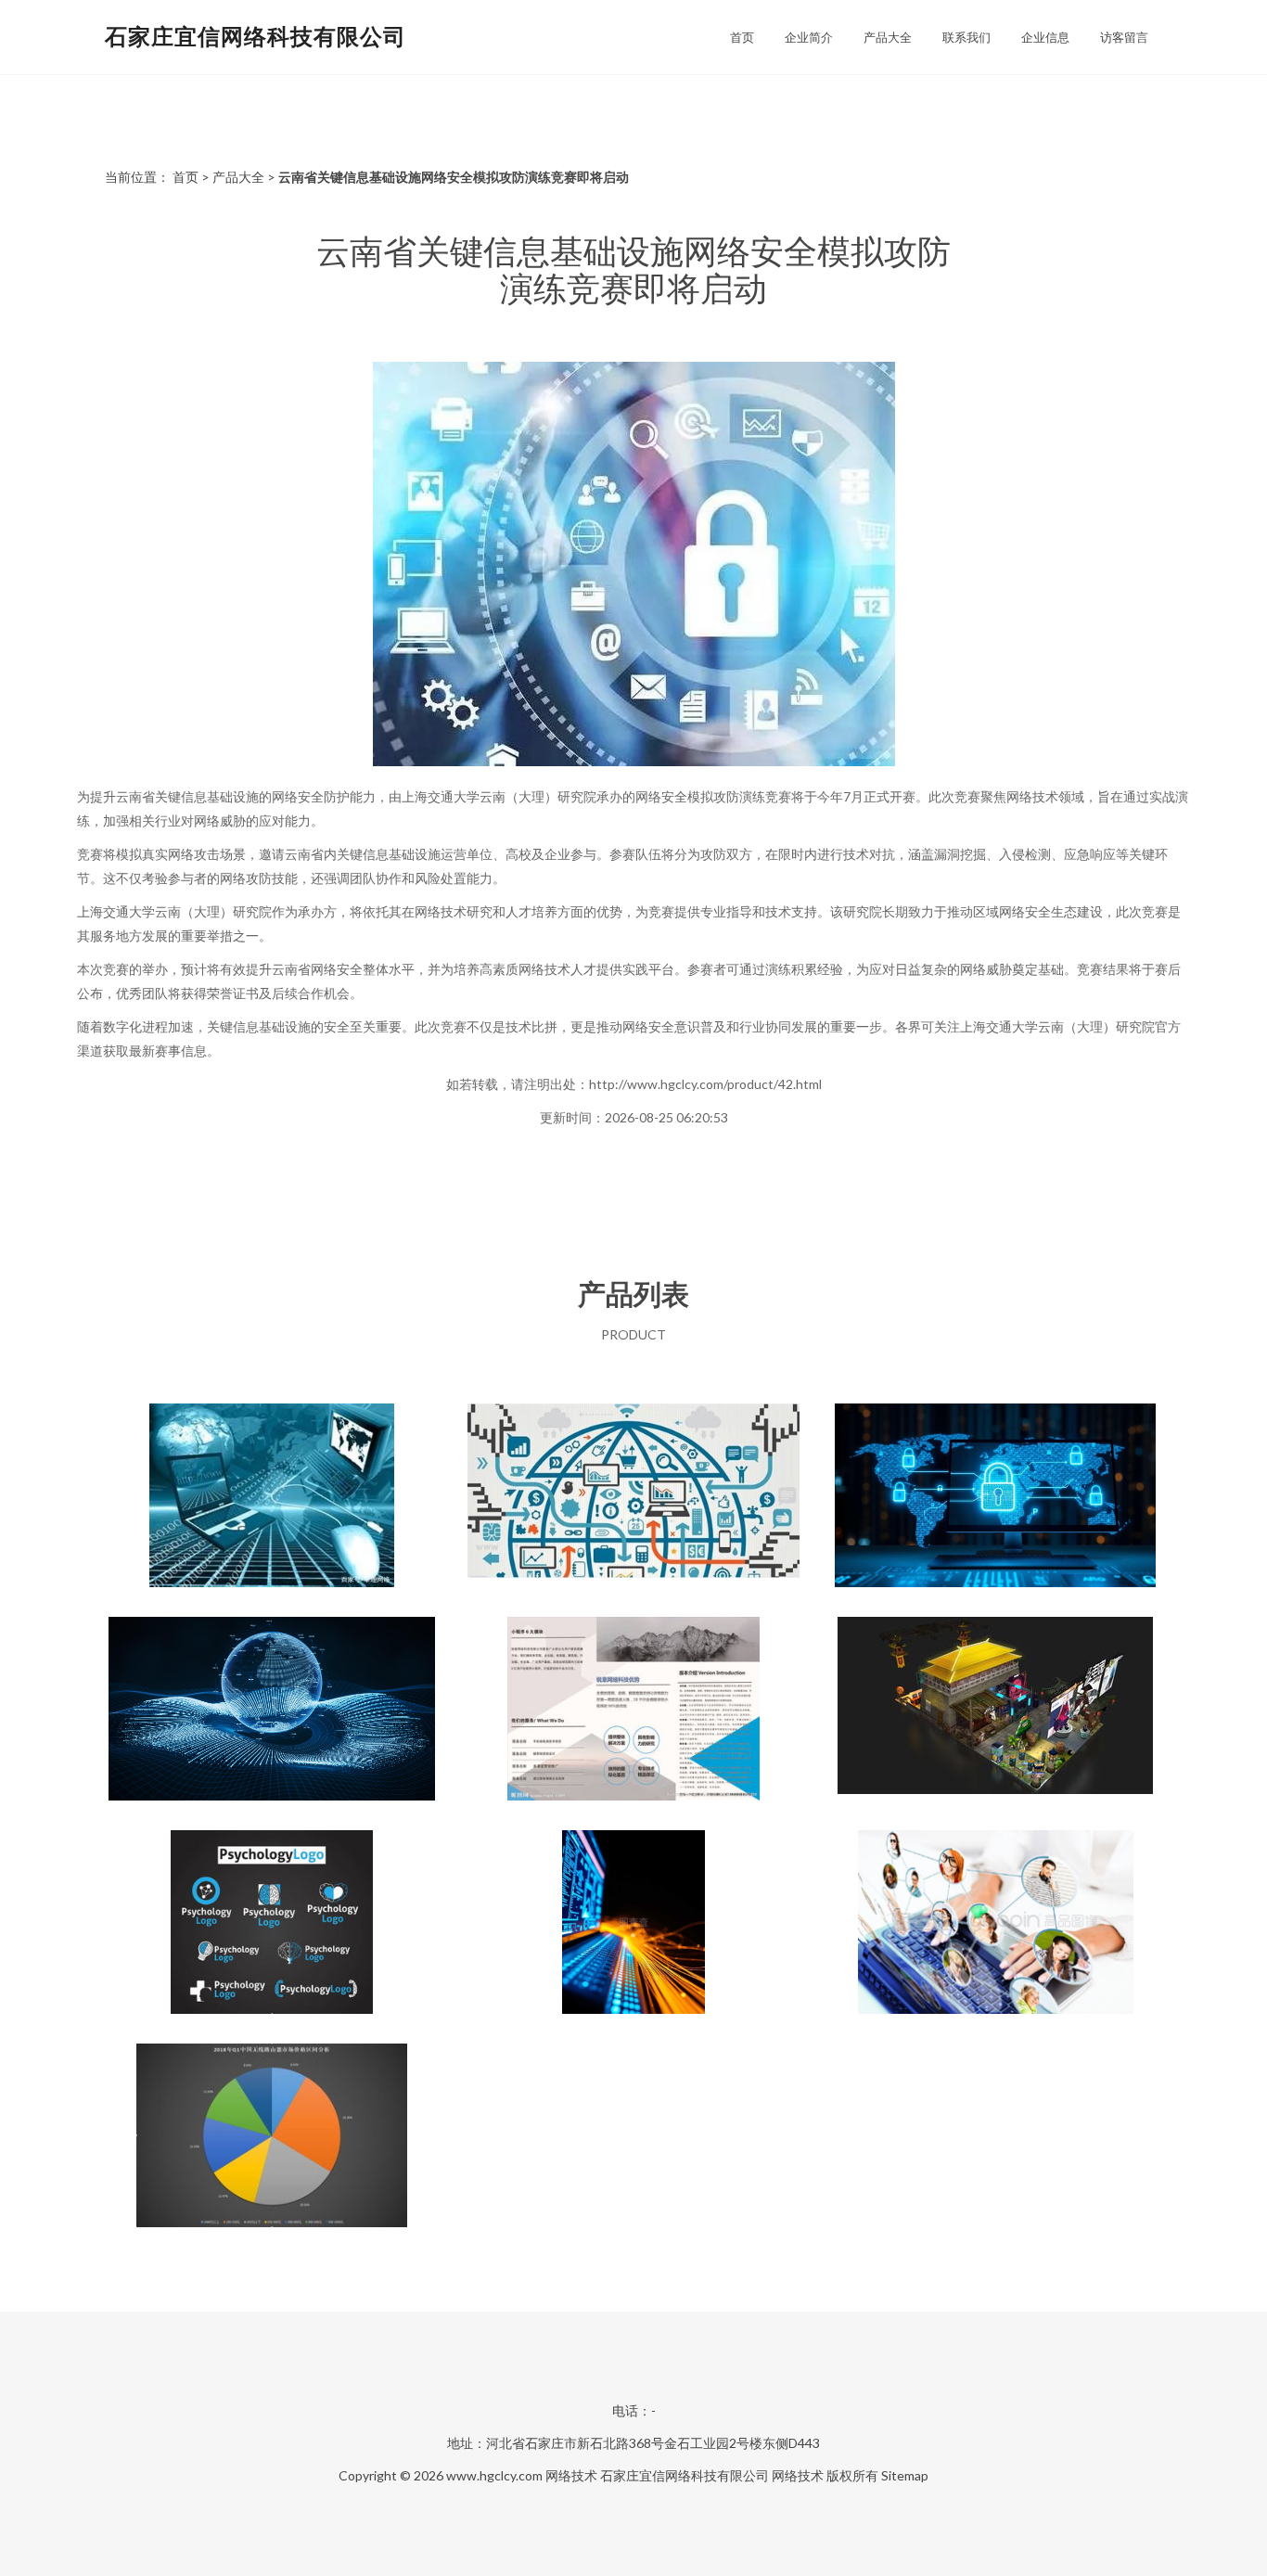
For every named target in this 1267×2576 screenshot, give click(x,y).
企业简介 (809, 37)
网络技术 (571, 2475)
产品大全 (888, 37)
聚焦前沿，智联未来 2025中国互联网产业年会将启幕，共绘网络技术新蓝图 (272, 1711)
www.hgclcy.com (494, 2475)
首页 (742, 37)
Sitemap (905, 2475)
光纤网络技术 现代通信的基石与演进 (633, 1924)
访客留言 (1124, 37)
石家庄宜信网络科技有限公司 (256, 36)
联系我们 (966, 37)
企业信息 (1045, 37)
